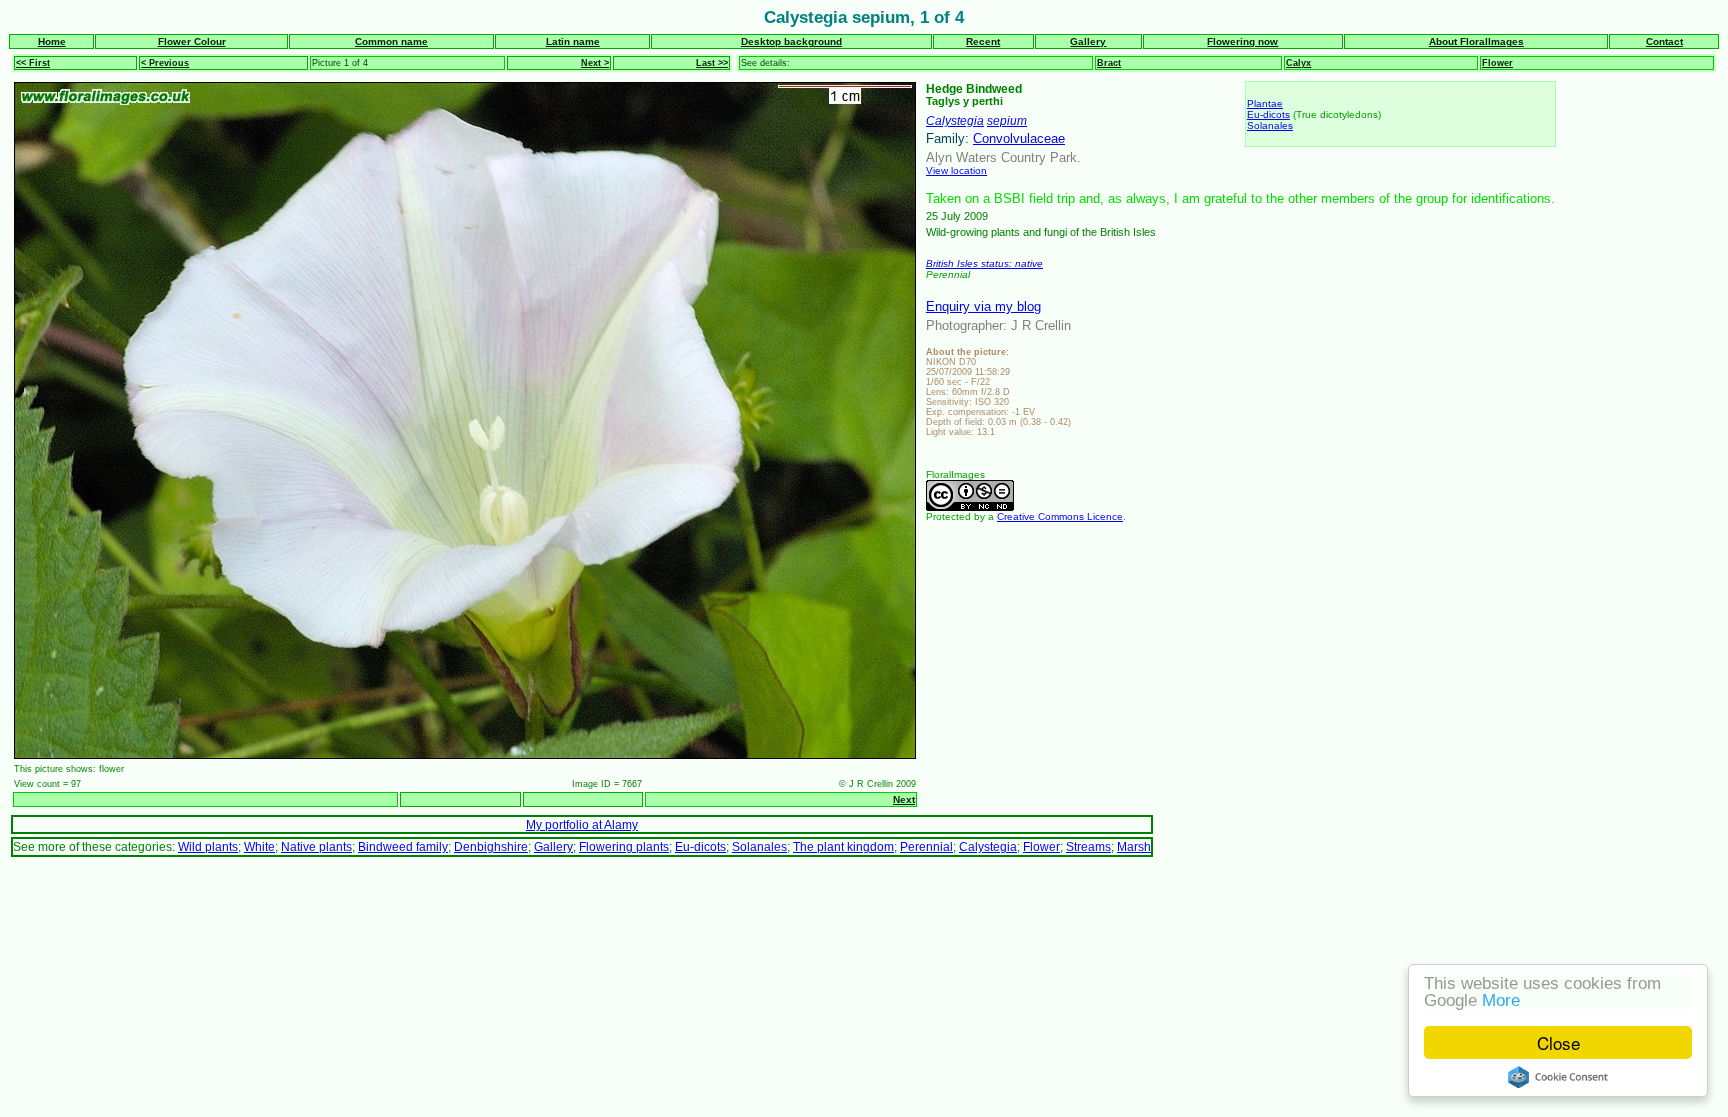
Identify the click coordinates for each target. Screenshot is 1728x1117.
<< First (33, 63)
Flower (1497, 63)
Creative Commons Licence (1060, 516)
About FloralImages (1476, 41)
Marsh (1134, 846)
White (259, 846)
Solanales (1270, 125)
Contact (1664, 41)
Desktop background (791, 41)
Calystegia (955, 120)
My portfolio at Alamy (582, 824)
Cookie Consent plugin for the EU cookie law (1558, 1077)
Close (1558, 1042)
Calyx (1298, 63)
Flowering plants (624, 846)
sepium (1007, 120)
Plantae (1265, 103)
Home (52, 41)
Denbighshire (491, 846)
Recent (983, 41)
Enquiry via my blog (983, 306)
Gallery (1088, 41)
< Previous (165, 63)
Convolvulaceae (1019, 138)
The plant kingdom (843, 846)
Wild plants (208, 846)
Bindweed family (403, 846)
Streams (1088, 846)
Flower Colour (192, 41)
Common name (391, 41)
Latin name (573, 41)
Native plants (316, 846)
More (1501, 1000)
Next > (595, 63)
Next (904, 799)
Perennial (926, 846)
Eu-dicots (1268, 114)
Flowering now (1242, 41)
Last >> (712, 63)
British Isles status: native (984, 263)
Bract (1109, 63)
